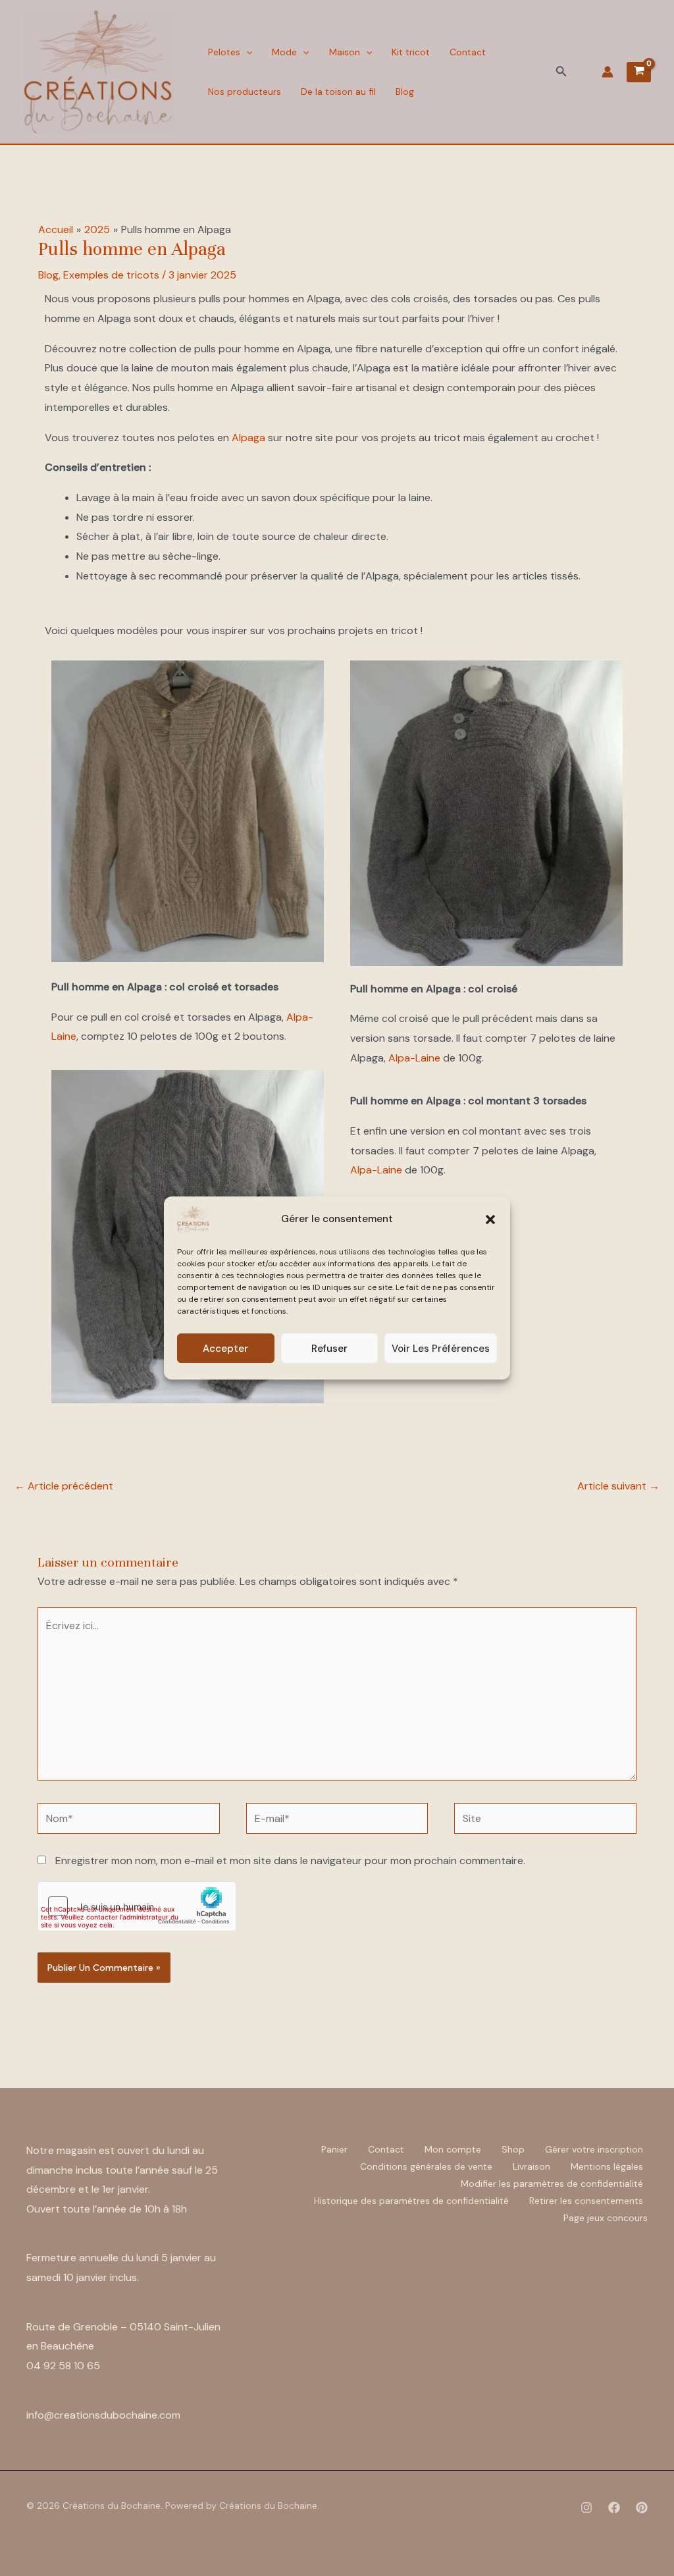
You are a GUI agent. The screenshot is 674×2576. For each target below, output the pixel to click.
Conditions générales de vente (426, 2166)
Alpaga (248, 438)
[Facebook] (614, 2508)
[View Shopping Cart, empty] (639, 72)
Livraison (531, 2166)
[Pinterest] (642, 2508)
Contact (468, 52)
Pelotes (224, 52)
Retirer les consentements (586, 2201)
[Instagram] (586, 2508)
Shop (513, 2149)
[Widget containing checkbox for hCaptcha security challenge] (137, 1906)
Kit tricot (411, 52)
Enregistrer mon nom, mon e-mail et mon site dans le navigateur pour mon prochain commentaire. (290, 1861)
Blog (405, 92)
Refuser (329, 1349)
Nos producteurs (245, 92)
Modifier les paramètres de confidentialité (552, 2184)
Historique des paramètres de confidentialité (411, 2201)
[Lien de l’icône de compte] (608, 72)
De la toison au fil (338, 92)
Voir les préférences (441, 1349)
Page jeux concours (606, 2218)
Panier (334, 2149)
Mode (284, 52)
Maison (345, 52)
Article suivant (618, 1486)
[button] (490, 1220)
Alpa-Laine (414, 1058)
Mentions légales (607, 2166)
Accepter (225, 1349)
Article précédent (64, 1486)
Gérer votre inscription (594, 2149)
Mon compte (453, 2149)
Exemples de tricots (111, 275)
